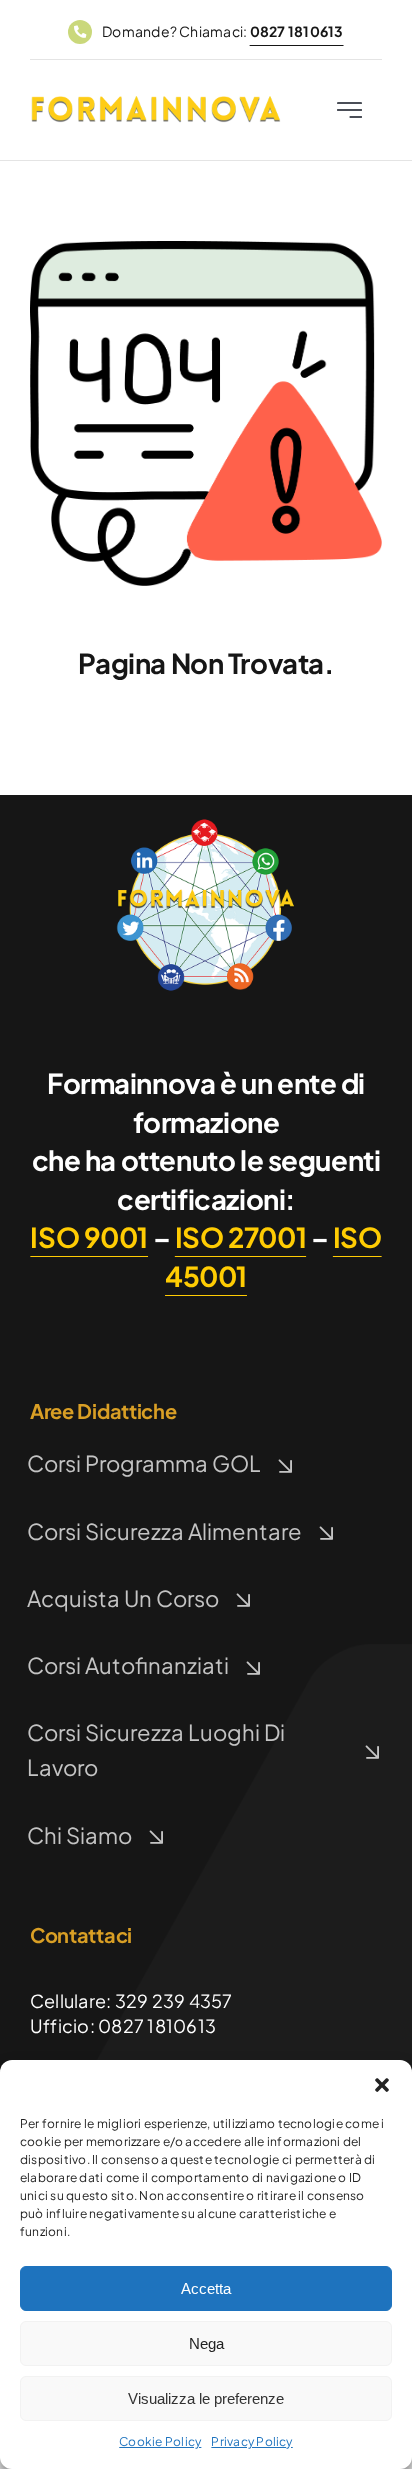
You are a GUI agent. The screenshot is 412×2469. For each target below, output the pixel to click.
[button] (382, 2085)
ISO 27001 (240, 1236)
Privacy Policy (251, 2441)
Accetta (206, 2288)
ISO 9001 (89, 1236)
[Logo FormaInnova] (206, 822)
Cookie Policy (160, 2441)
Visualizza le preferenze (206, 2398)
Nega (206, 2343)
